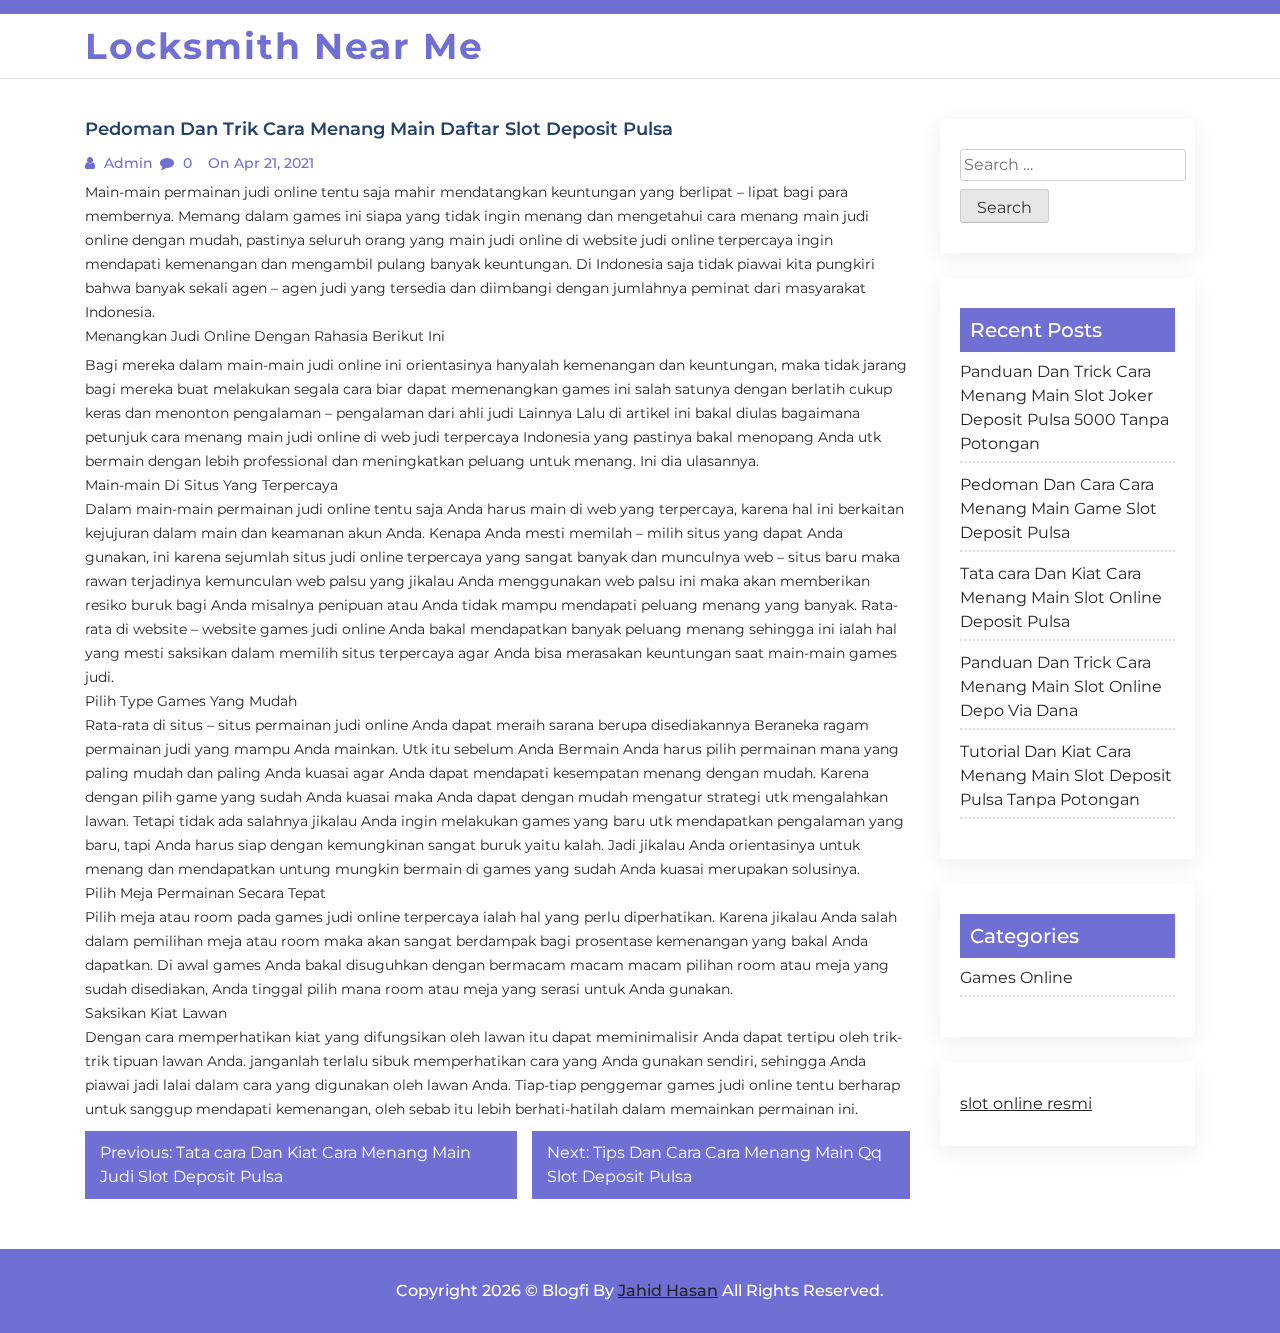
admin (126, 163)
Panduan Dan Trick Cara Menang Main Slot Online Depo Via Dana (1061, 686)
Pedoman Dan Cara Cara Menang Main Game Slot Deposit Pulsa (1058, 508)
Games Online (1016, 977)
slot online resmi (1026, 1103)
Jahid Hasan (668, 1290)
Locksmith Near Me (284, 46)
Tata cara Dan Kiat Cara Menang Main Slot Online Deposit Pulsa (1061, 597)
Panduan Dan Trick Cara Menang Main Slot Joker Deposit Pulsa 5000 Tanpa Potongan (1064, 407)
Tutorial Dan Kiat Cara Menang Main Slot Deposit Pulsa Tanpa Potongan (1066, 775)
